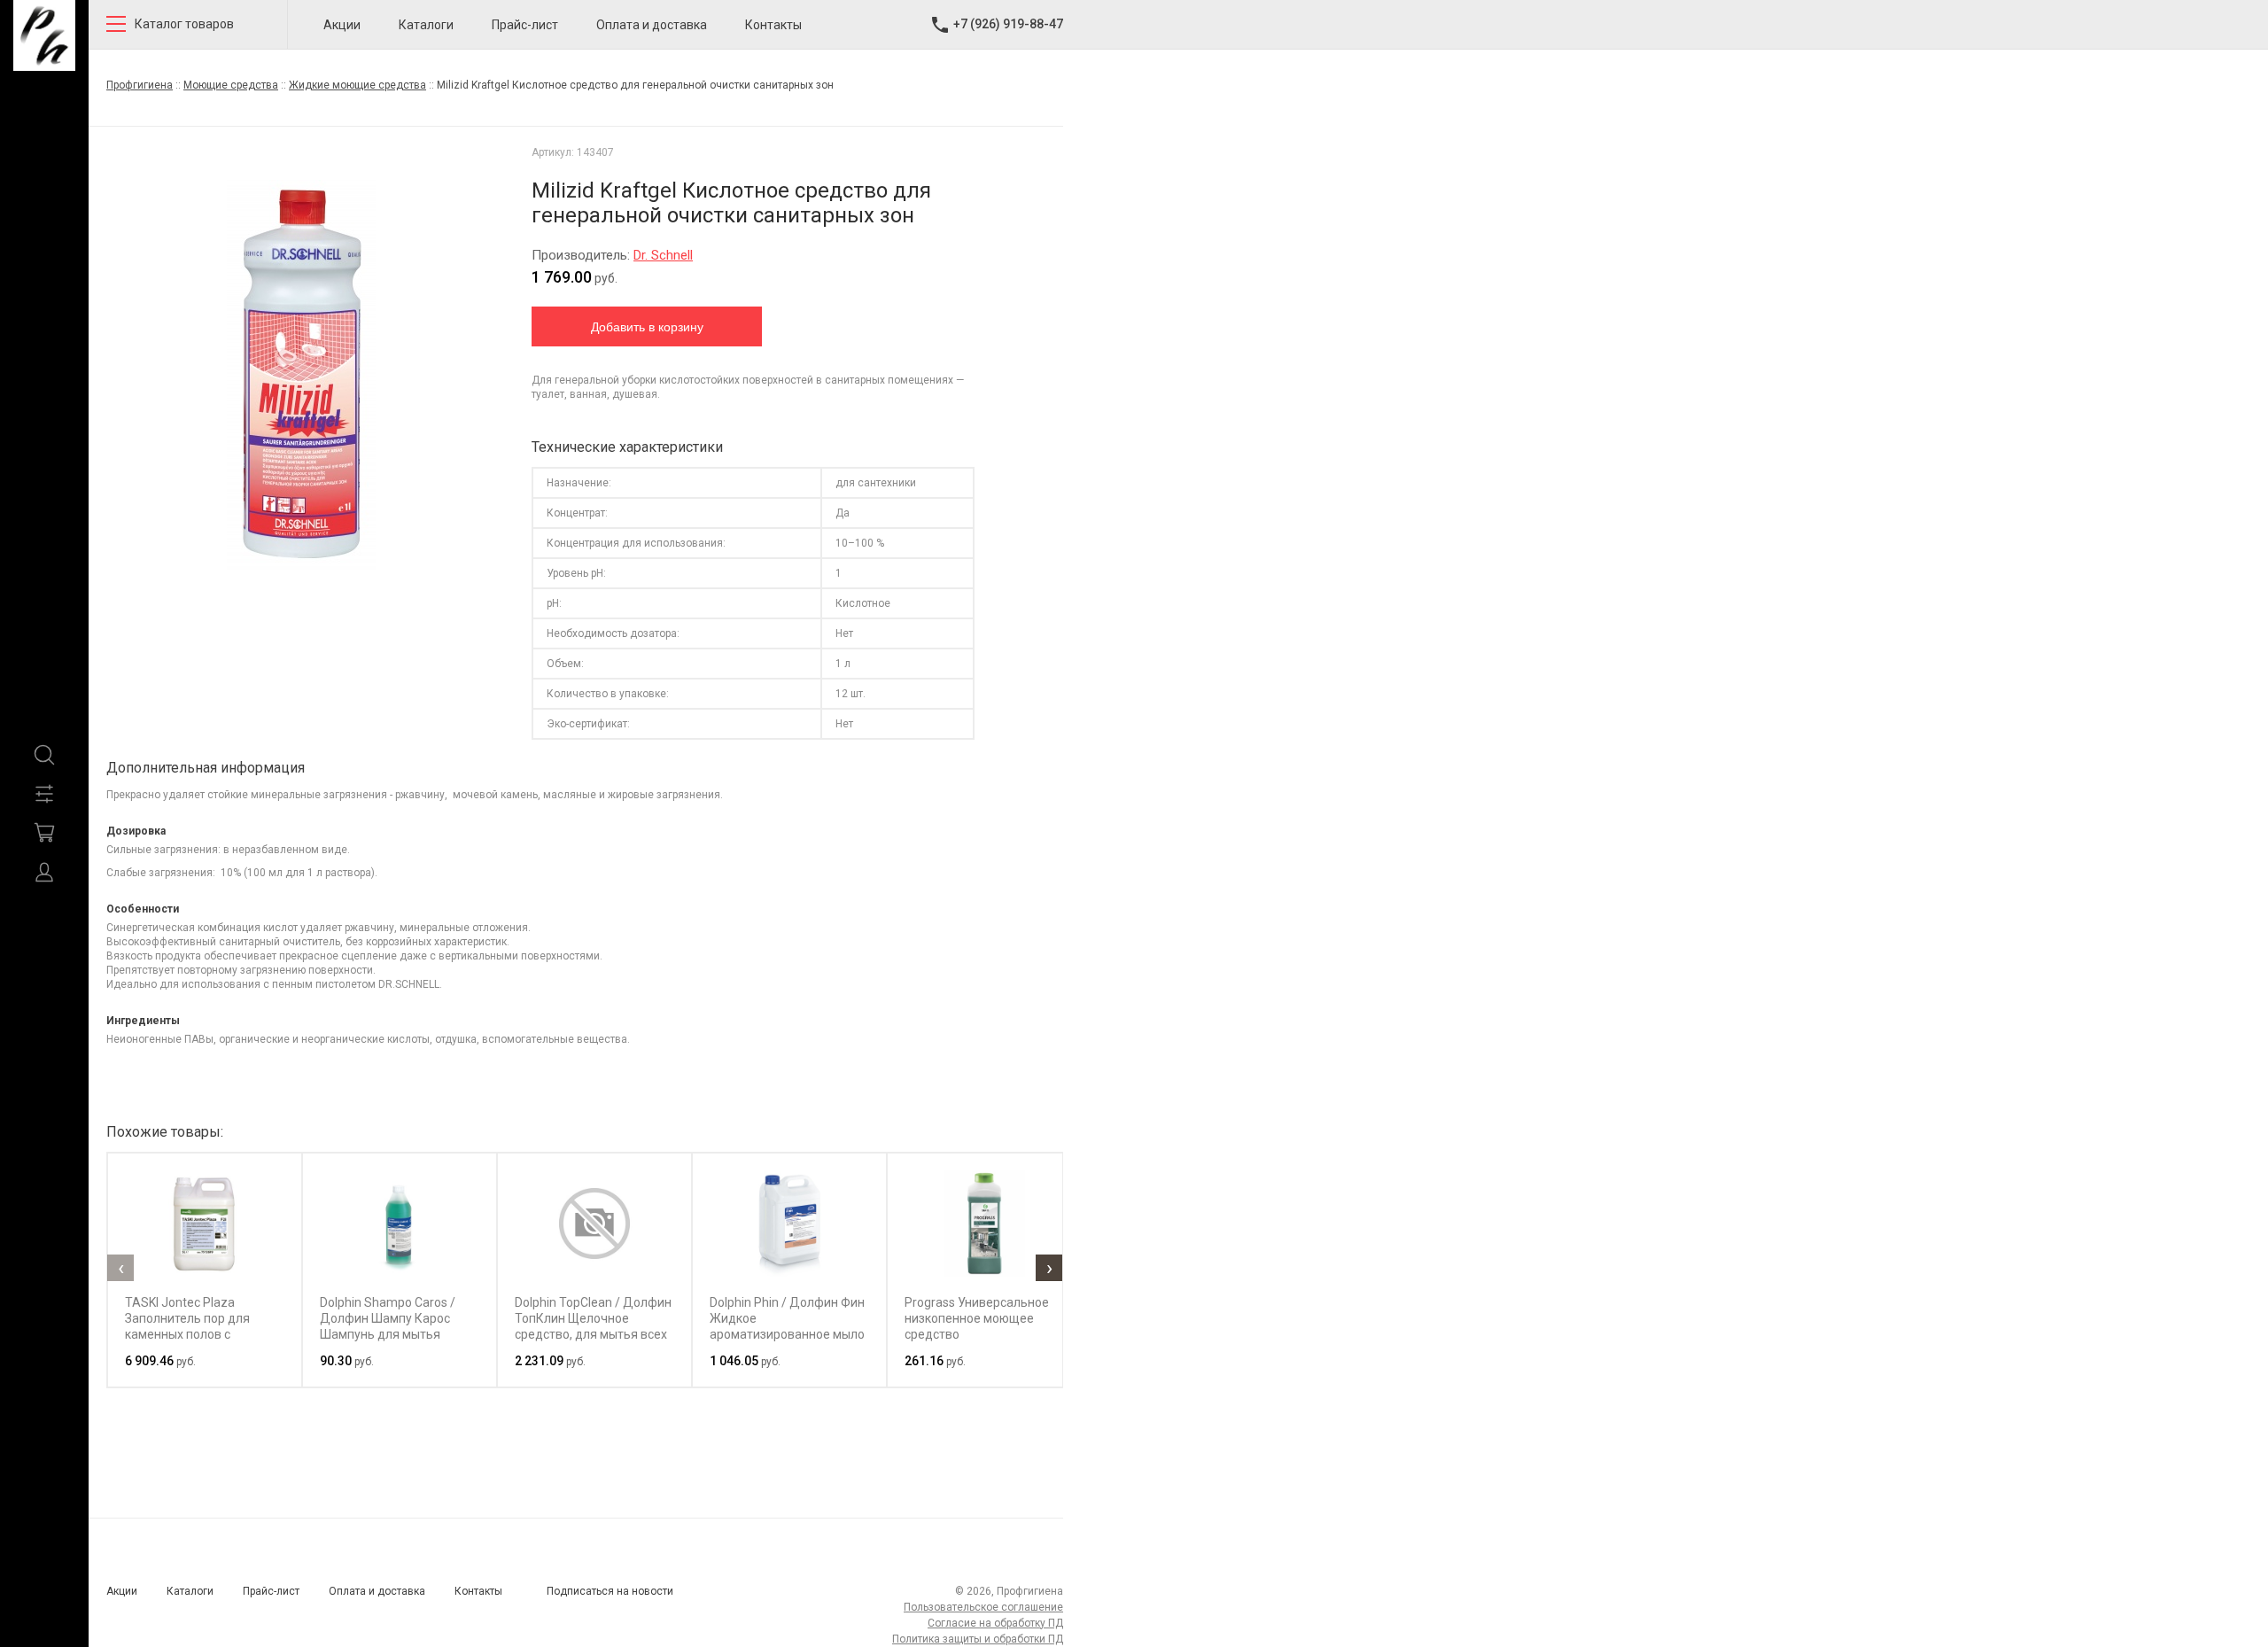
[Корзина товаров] (44, 833)
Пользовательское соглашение (983, 1607)
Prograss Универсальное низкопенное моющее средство (977, 1318)
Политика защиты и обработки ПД (978, 1639)
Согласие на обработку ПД (995, 1623)
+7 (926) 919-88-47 (1008, 24)
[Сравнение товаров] (44, 794)
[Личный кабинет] (44, 872)
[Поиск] (44, 755)
